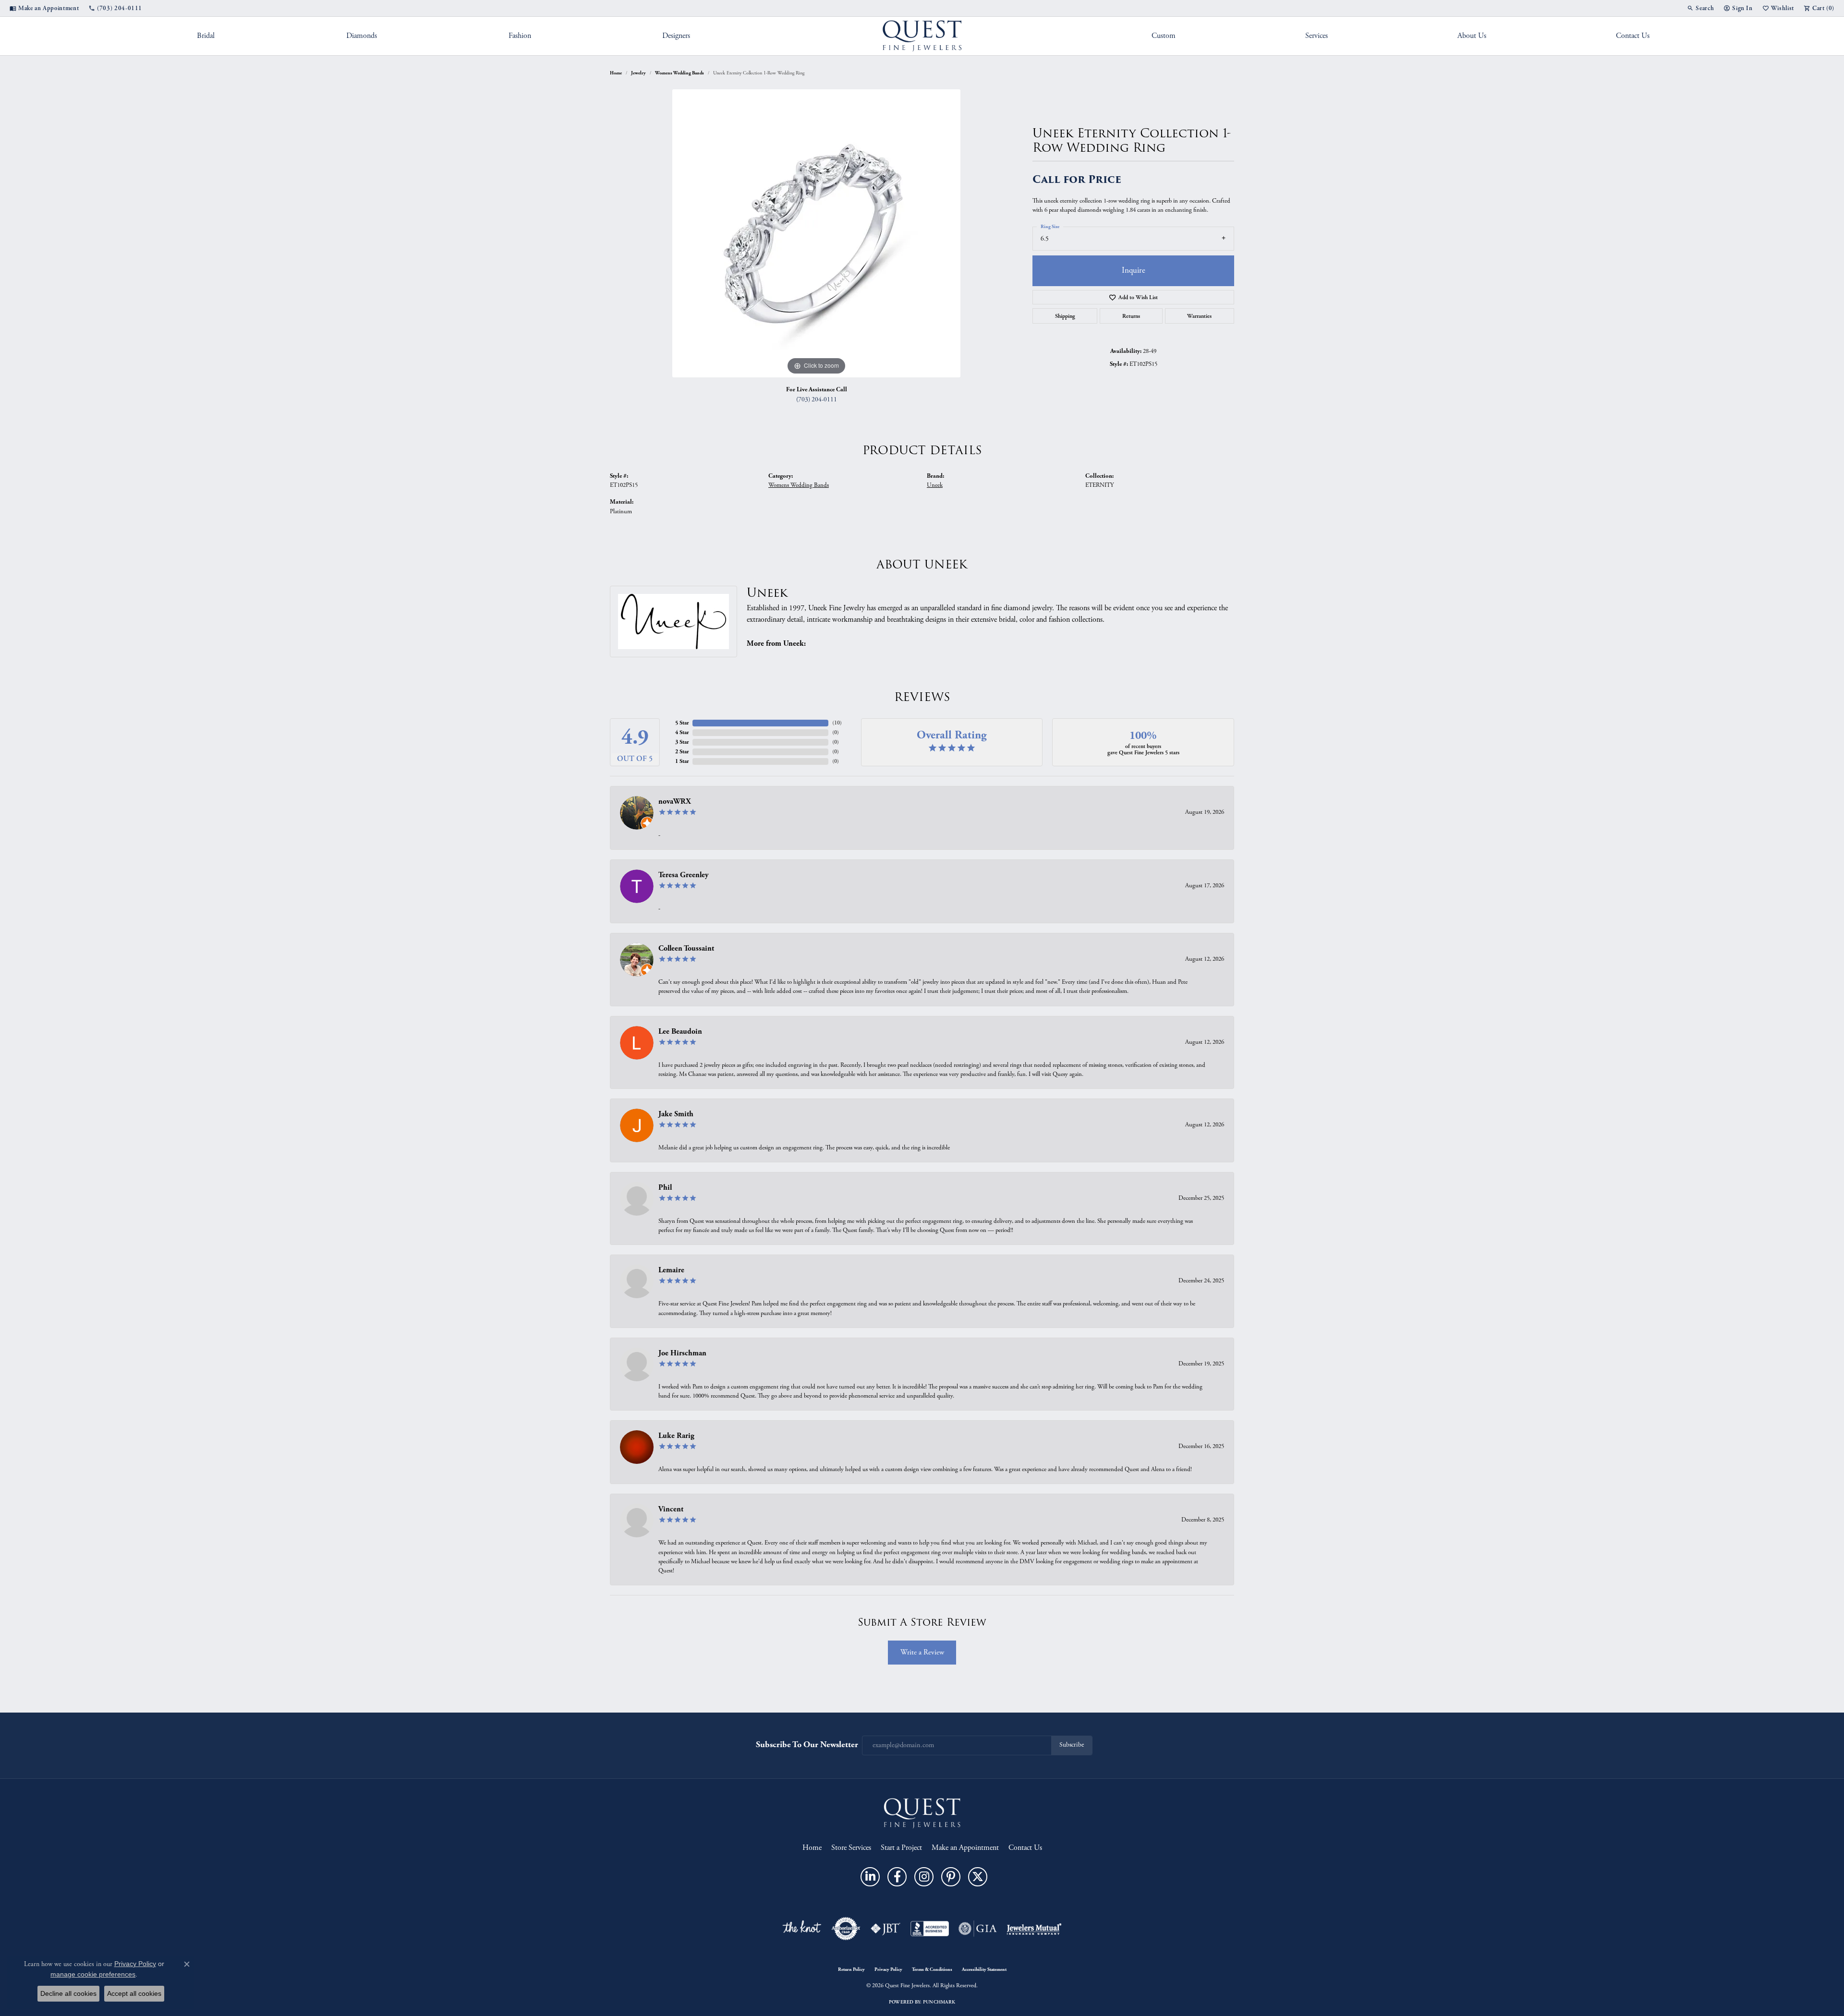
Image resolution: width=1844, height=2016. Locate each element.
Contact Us (1633, 36)
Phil (665, 1188)
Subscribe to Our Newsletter (807, 1744)
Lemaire (671, 1270)
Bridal (206, 36)
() (837, 723)
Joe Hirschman (682, 1353)
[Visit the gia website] (978, 1929)
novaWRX (675, 802)
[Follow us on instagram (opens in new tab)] (924, 1877)
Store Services (851, 1848)
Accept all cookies (134, 1993)
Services (1316, 36)
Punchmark (939, 2002)
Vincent (671, 1509)
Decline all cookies (68, 1993)
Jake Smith (676, 1114)
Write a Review (922, 1652)
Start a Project (901, 1848)
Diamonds (362, 36)
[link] (44, 8)
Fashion (520, 36)
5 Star (682, 723)
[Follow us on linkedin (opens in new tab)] (870, 1877)
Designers (676, 36)
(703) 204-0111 (817, 400)
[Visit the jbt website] (886, 1929)
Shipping (1065, 316)
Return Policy (851, 1969)
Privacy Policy (888, 1969)
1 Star (682, 761)
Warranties (1199, 316)
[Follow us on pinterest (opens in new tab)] (951, 1877)
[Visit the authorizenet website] (846, 1929)
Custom (1164, 36)
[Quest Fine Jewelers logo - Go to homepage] (922, 36)
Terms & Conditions (932, 1969)
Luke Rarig (676, 1436)
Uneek (935, 485)
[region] (816, 233)
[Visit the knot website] (801, 1929)
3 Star (682, 742)
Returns (1131, 316)
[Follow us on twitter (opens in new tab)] (978, 1877)
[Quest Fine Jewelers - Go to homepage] (922, 1813)
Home (616, 73)
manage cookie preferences (93, 1974)
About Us (1472, 36)
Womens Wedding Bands (679, 73)
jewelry (638, 73)
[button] (1700, 8)
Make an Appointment (965, 1848)
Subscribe (1072, 1745)
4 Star (682, 732)
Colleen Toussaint (686, 948)
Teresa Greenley (684, 875)
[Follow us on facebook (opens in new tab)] (897, 1877)
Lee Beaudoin (680, 1032)
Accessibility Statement (984, 1969)
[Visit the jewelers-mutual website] (1034, 1929)
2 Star (682, 752)
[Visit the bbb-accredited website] (930, 1929)
